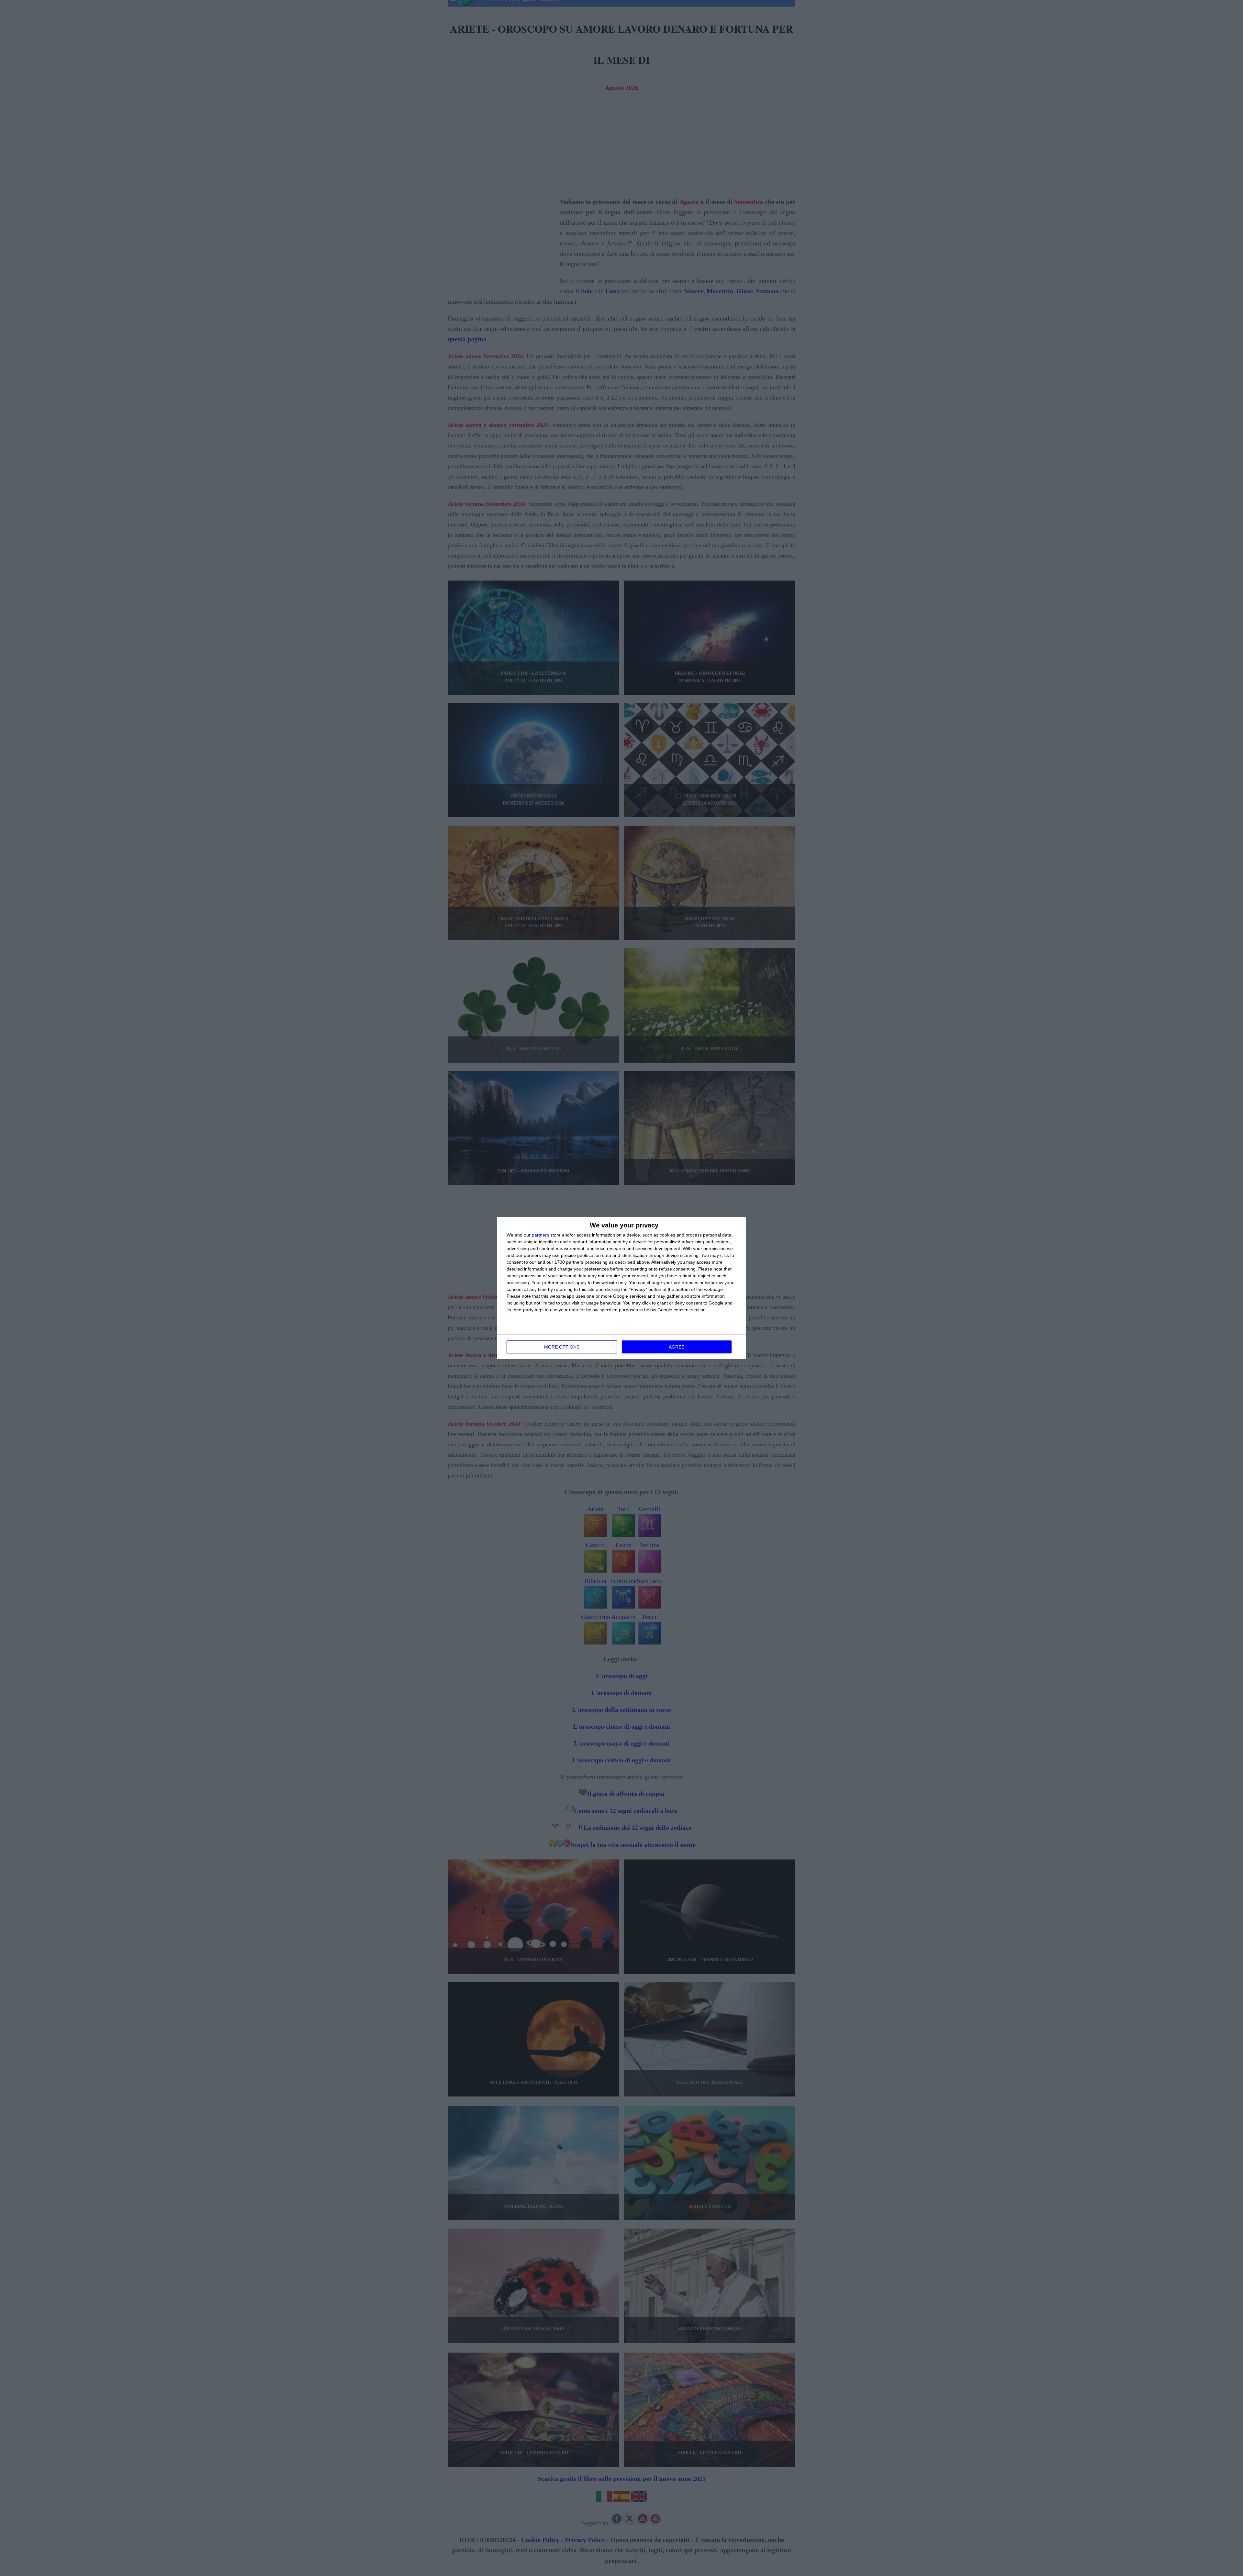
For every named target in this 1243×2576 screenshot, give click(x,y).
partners (540, 1235)
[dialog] (621, 1288)
